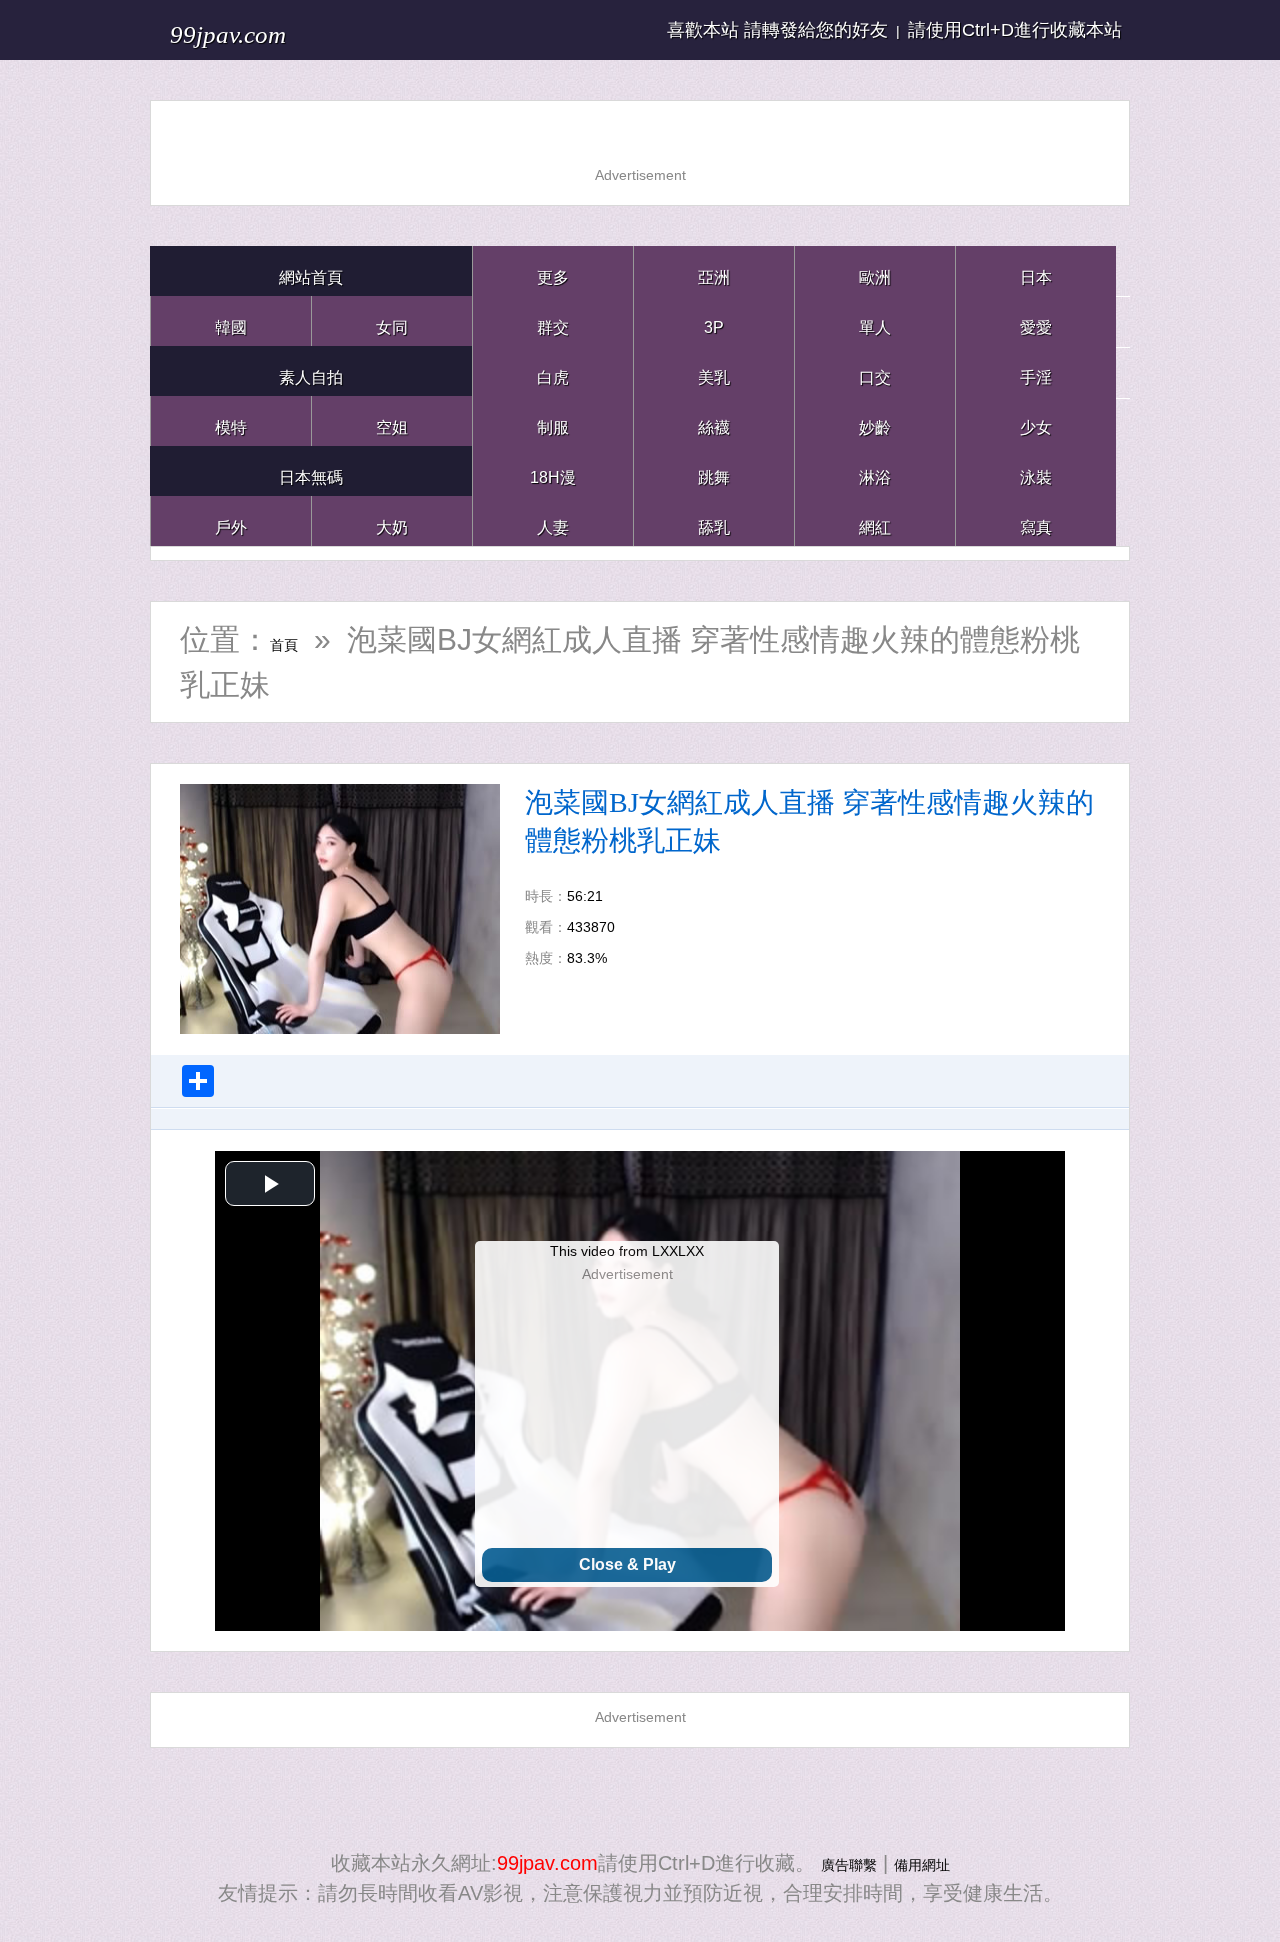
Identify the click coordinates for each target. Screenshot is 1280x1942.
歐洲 (875, 270)
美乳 (714, 370)
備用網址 (934, 1863)
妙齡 (875, 420)
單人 (875, 320)
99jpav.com (261, 29)
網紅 (875, 520)
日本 (1036, 270)
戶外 (231, 520)
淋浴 (875, 470)
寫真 (1036, 520)
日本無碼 (311, 470)
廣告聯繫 (837, 1863)
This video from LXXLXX (627, 1251)
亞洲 (714, 270)
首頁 (300, 639)
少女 (1036, 420)
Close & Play (627, 1564)
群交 (553, 320)
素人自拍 (311, 370)
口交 (875, 370)
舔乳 (714, 520)
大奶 (392, 520)
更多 (553, 270)
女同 (392, 320)
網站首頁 (311, 270)
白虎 (553, 370)
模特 (231, 420)
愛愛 (1036, 320)
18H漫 (553, 470)
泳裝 (1036, 470)
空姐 (392, 420)
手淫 (1036, 370)
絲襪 (714, 420)
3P (714, 320)
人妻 (553, 520)
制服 (553, 420)
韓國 (231, 320)
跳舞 (714, 470)
